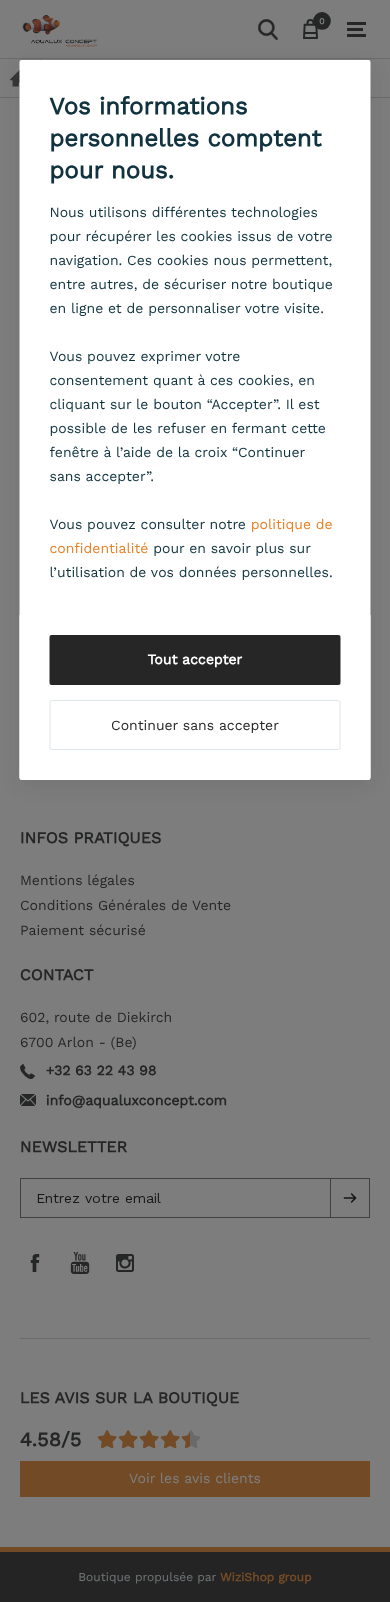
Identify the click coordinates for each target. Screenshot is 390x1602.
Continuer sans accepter (195, 726)
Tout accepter (195, 660)
